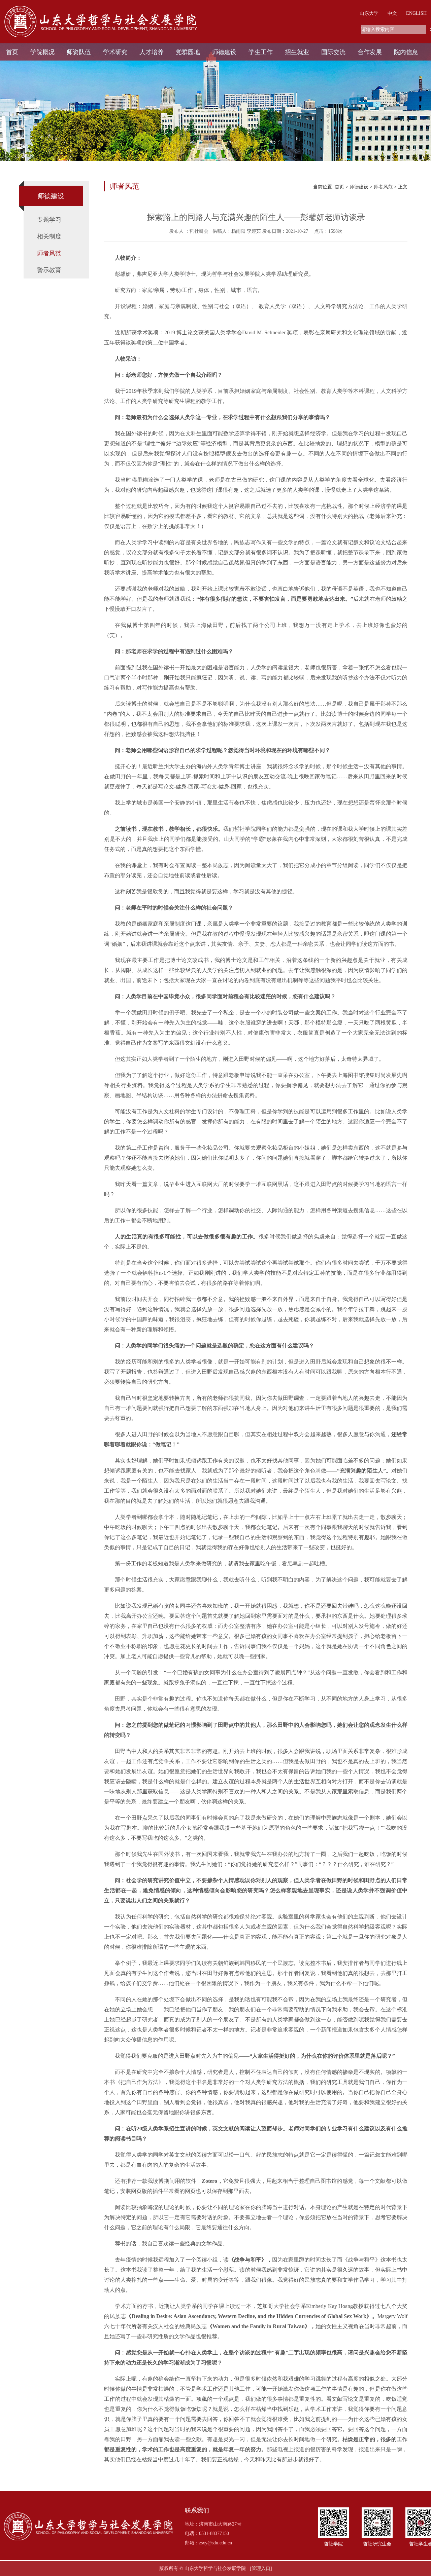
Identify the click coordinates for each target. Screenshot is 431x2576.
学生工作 (261, 52)
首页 (12, 52)
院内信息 (406, 52)
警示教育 (49, 270)
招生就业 (297, 52)
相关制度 (49, 236)
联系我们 (197, 2511)
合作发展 (370, 52)
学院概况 (42, 52)
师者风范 (49, 253)
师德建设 (224, 52)
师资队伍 (79, 52)
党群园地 (188, 52)
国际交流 (333, 52)
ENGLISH (416, 13)
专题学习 (49, 220)
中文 (392, 13)
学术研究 (115, 52)
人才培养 (152, 52)
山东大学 (369, 13)
